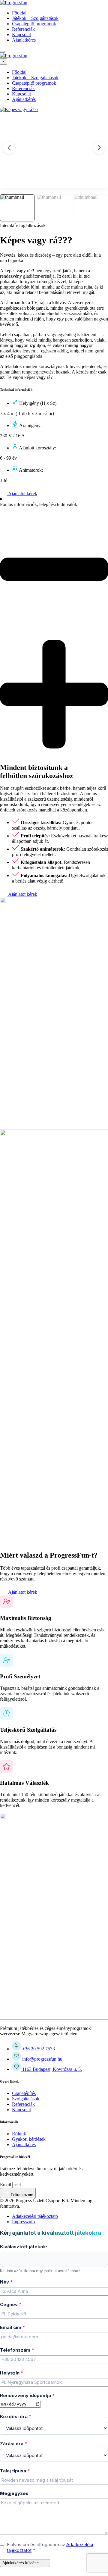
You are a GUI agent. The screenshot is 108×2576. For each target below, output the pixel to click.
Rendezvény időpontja (27, 2395)
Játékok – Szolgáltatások (35, 18)
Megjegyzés (14, 2493)
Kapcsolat (21, 34)
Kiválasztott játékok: (24, 2247)
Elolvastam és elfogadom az (50, 2547)
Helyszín (12, 2373)
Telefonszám (17, 2350)
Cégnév (11, 2304)
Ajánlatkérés (24, 40)
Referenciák (23, 29)
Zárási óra (14, 2444)
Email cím (13, 2327)
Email (6, 2185)
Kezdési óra (16, 2417)
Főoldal (19, 13)
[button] (99, 148)
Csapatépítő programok (34, 24)
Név (6, 2282)
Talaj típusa (15, 2471)
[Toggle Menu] (2, 52)
